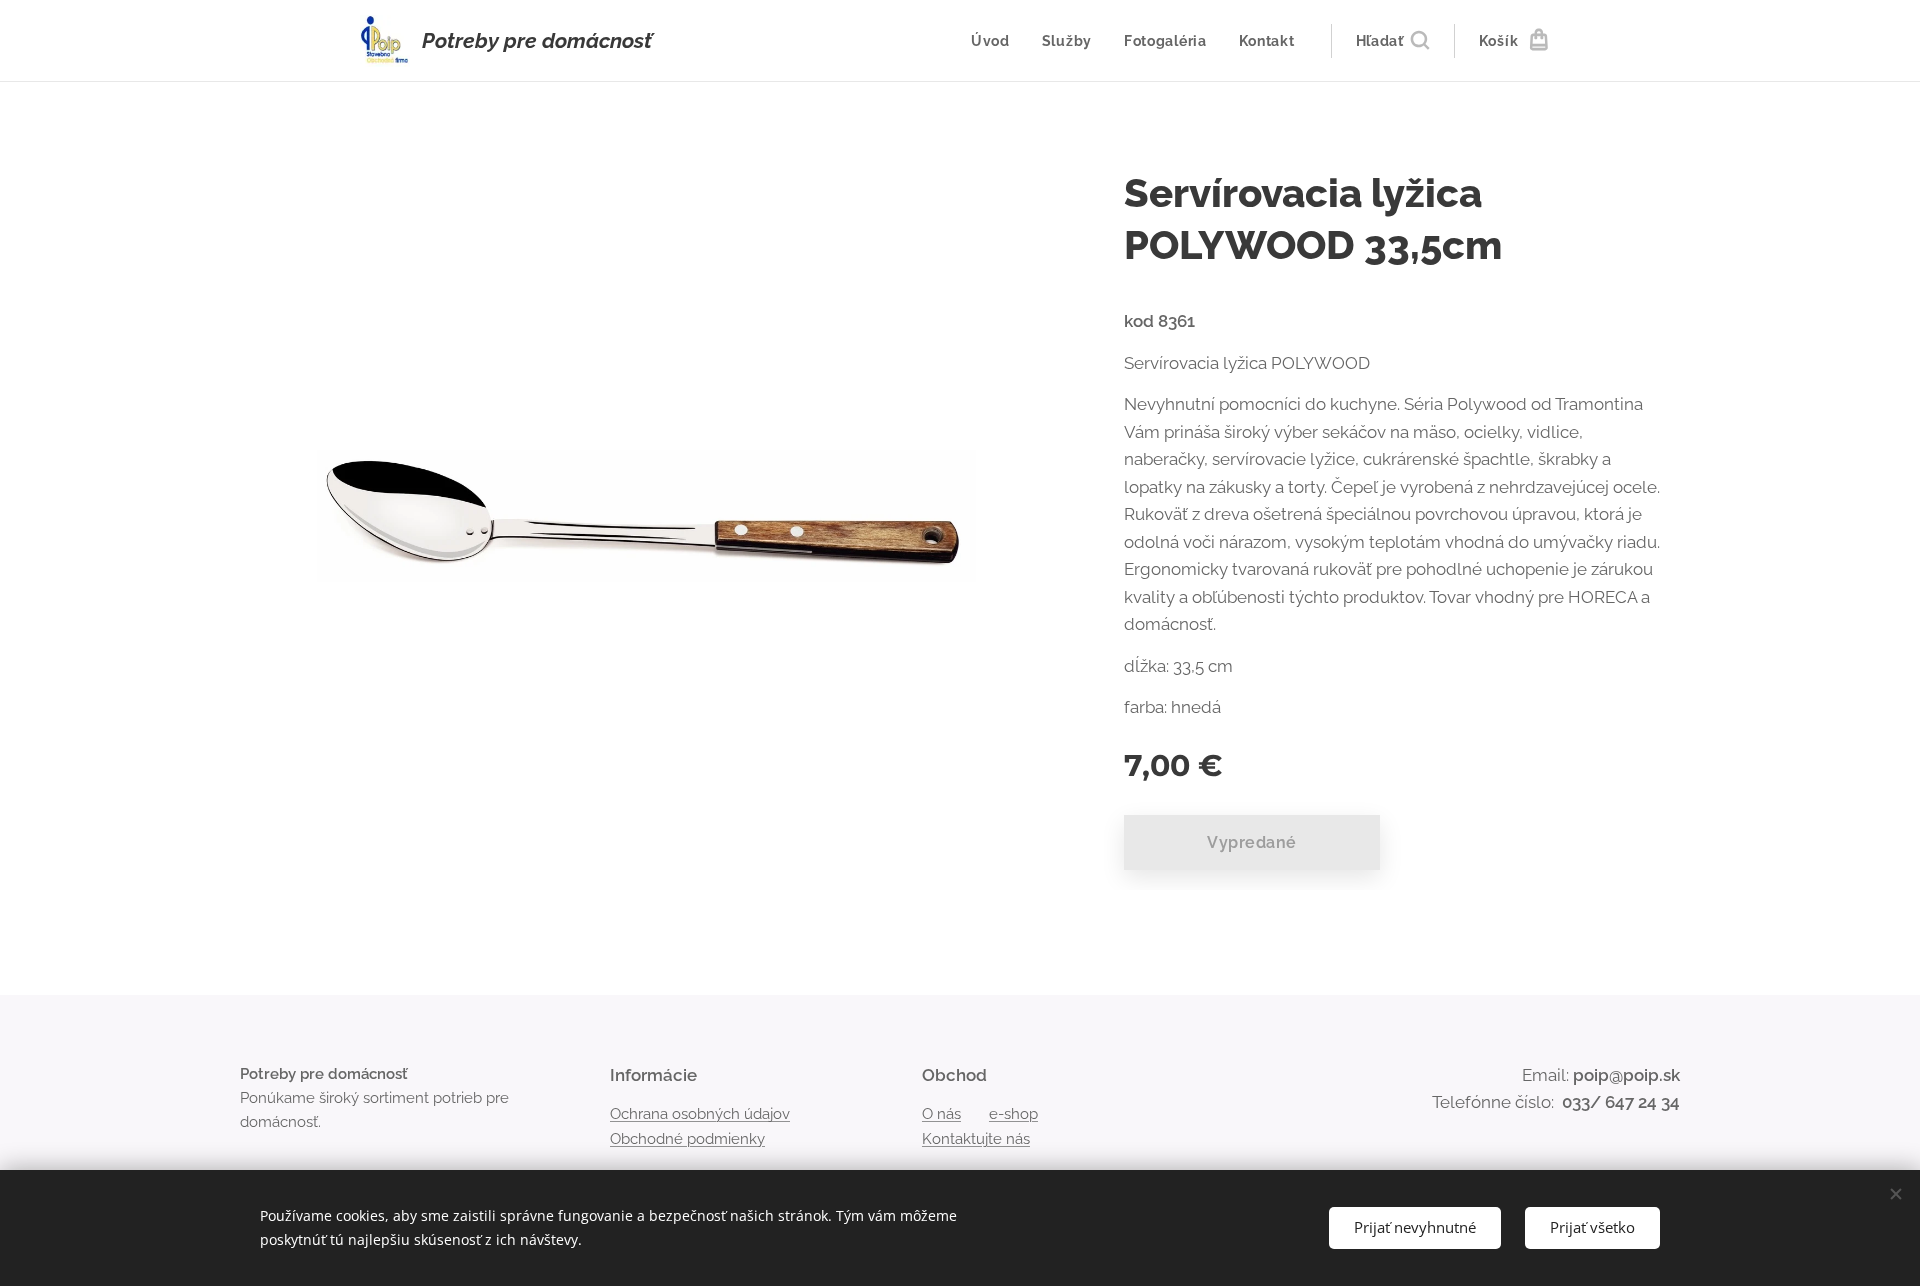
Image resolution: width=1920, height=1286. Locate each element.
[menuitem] (996, 41)
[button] (1392, 41)
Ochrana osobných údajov (700, 1114)
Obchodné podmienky (687, 1139)
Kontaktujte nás (976, 1139)
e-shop (1013, 1114)
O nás (941, 1114)
